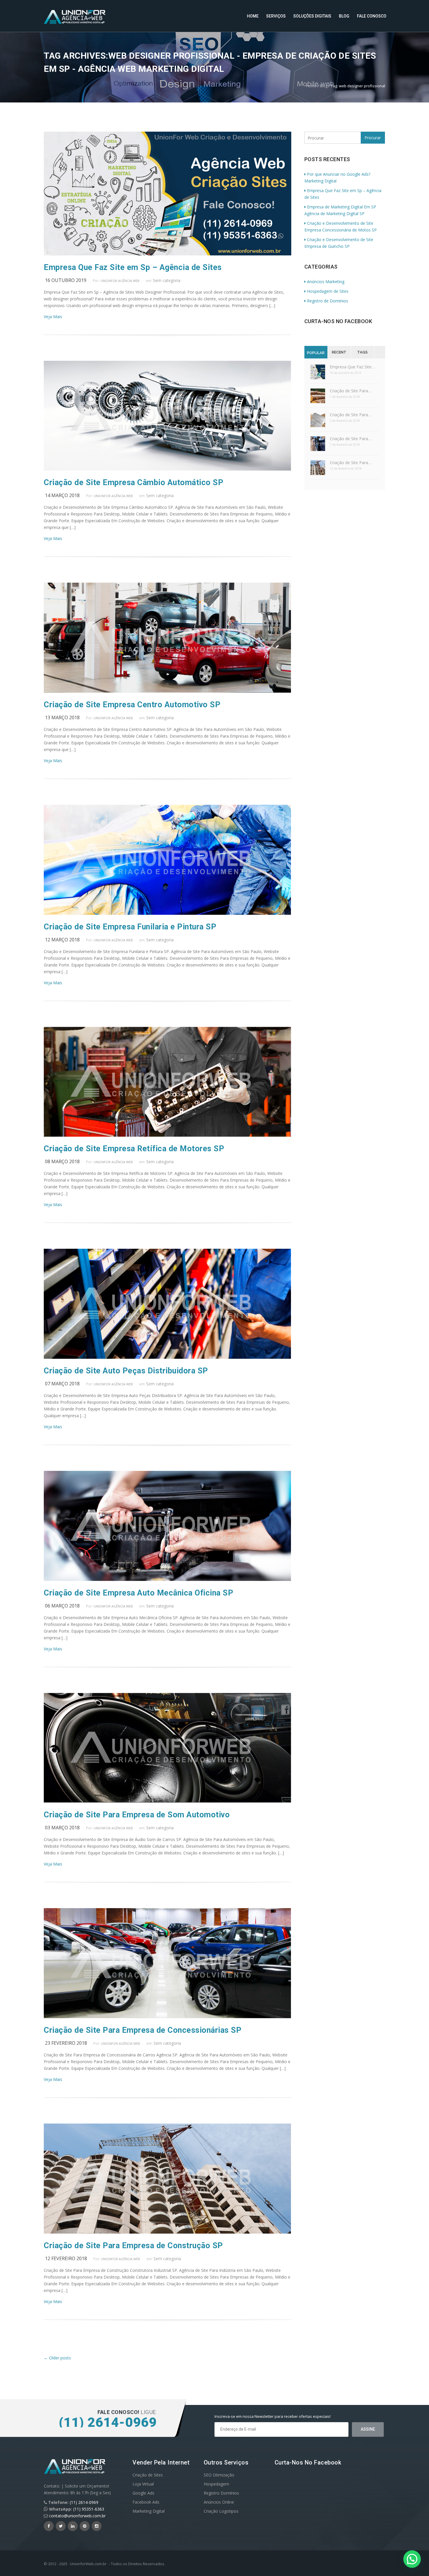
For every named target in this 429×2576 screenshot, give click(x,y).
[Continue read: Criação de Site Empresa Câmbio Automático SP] (167, 469)
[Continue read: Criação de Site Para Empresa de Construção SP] (167, 2232)
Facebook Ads (146, 2502)
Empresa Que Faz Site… (352, 367)
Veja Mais (53, 317)
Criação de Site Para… (350, 391)
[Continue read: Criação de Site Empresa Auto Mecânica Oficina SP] (167, 1579)
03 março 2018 (62, 1828)
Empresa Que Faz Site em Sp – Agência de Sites (133, 267)
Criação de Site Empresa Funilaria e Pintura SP (130, 927)
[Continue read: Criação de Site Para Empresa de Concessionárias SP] (167, 2017)
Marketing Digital (149, 2511)
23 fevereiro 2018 (66, 2043)
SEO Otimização (219, 2475)
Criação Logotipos (221, 2511)
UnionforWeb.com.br (88, 2564)
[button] (412, 2559)
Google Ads (143, 2493)
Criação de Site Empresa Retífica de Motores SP (134, 1149)
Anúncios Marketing (326, 282)
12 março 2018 (62, 940)
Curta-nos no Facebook (338, 321)
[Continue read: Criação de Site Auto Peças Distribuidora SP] (167, 1357)
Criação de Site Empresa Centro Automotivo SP (132, 705)
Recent (339, 352)
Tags (362, 352)
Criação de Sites (148, 2475)
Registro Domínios (221, 2493)
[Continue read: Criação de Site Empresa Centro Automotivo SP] (167, 691)
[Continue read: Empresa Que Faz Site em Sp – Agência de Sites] (168, 254)
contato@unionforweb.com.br (77, 2516)
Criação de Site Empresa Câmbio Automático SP (134, 483)
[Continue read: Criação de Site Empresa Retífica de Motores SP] (167, 1135)
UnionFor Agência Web (120, 281)
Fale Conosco (372, 16)
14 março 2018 (62, 495)
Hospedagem (216, 2484)
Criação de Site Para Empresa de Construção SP (133, 2246)
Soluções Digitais (312, 16)
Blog (344, 16)
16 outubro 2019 (66, 280)
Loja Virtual (143, 2484)
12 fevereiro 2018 (66, 2258)
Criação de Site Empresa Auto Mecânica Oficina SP (138, 1593)
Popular (316, 353)
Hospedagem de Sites (328, 291)
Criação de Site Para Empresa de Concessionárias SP (143, 2030)
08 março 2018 (62, 1161)
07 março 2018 (62, 1384)
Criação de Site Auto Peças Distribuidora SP (126, 1371)
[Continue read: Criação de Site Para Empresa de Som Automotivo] (167, 1801)
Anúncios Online (219, 2502)
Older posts (57, 2358)
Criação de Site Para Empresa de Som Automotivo (137, 1815)
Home (253, 16)
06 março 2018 (62, 1606)
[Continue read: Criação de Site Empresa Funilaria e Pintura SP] (167, 913)
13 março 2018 (62, 717)
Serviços (276, 16)
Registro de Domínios (328, 301)
